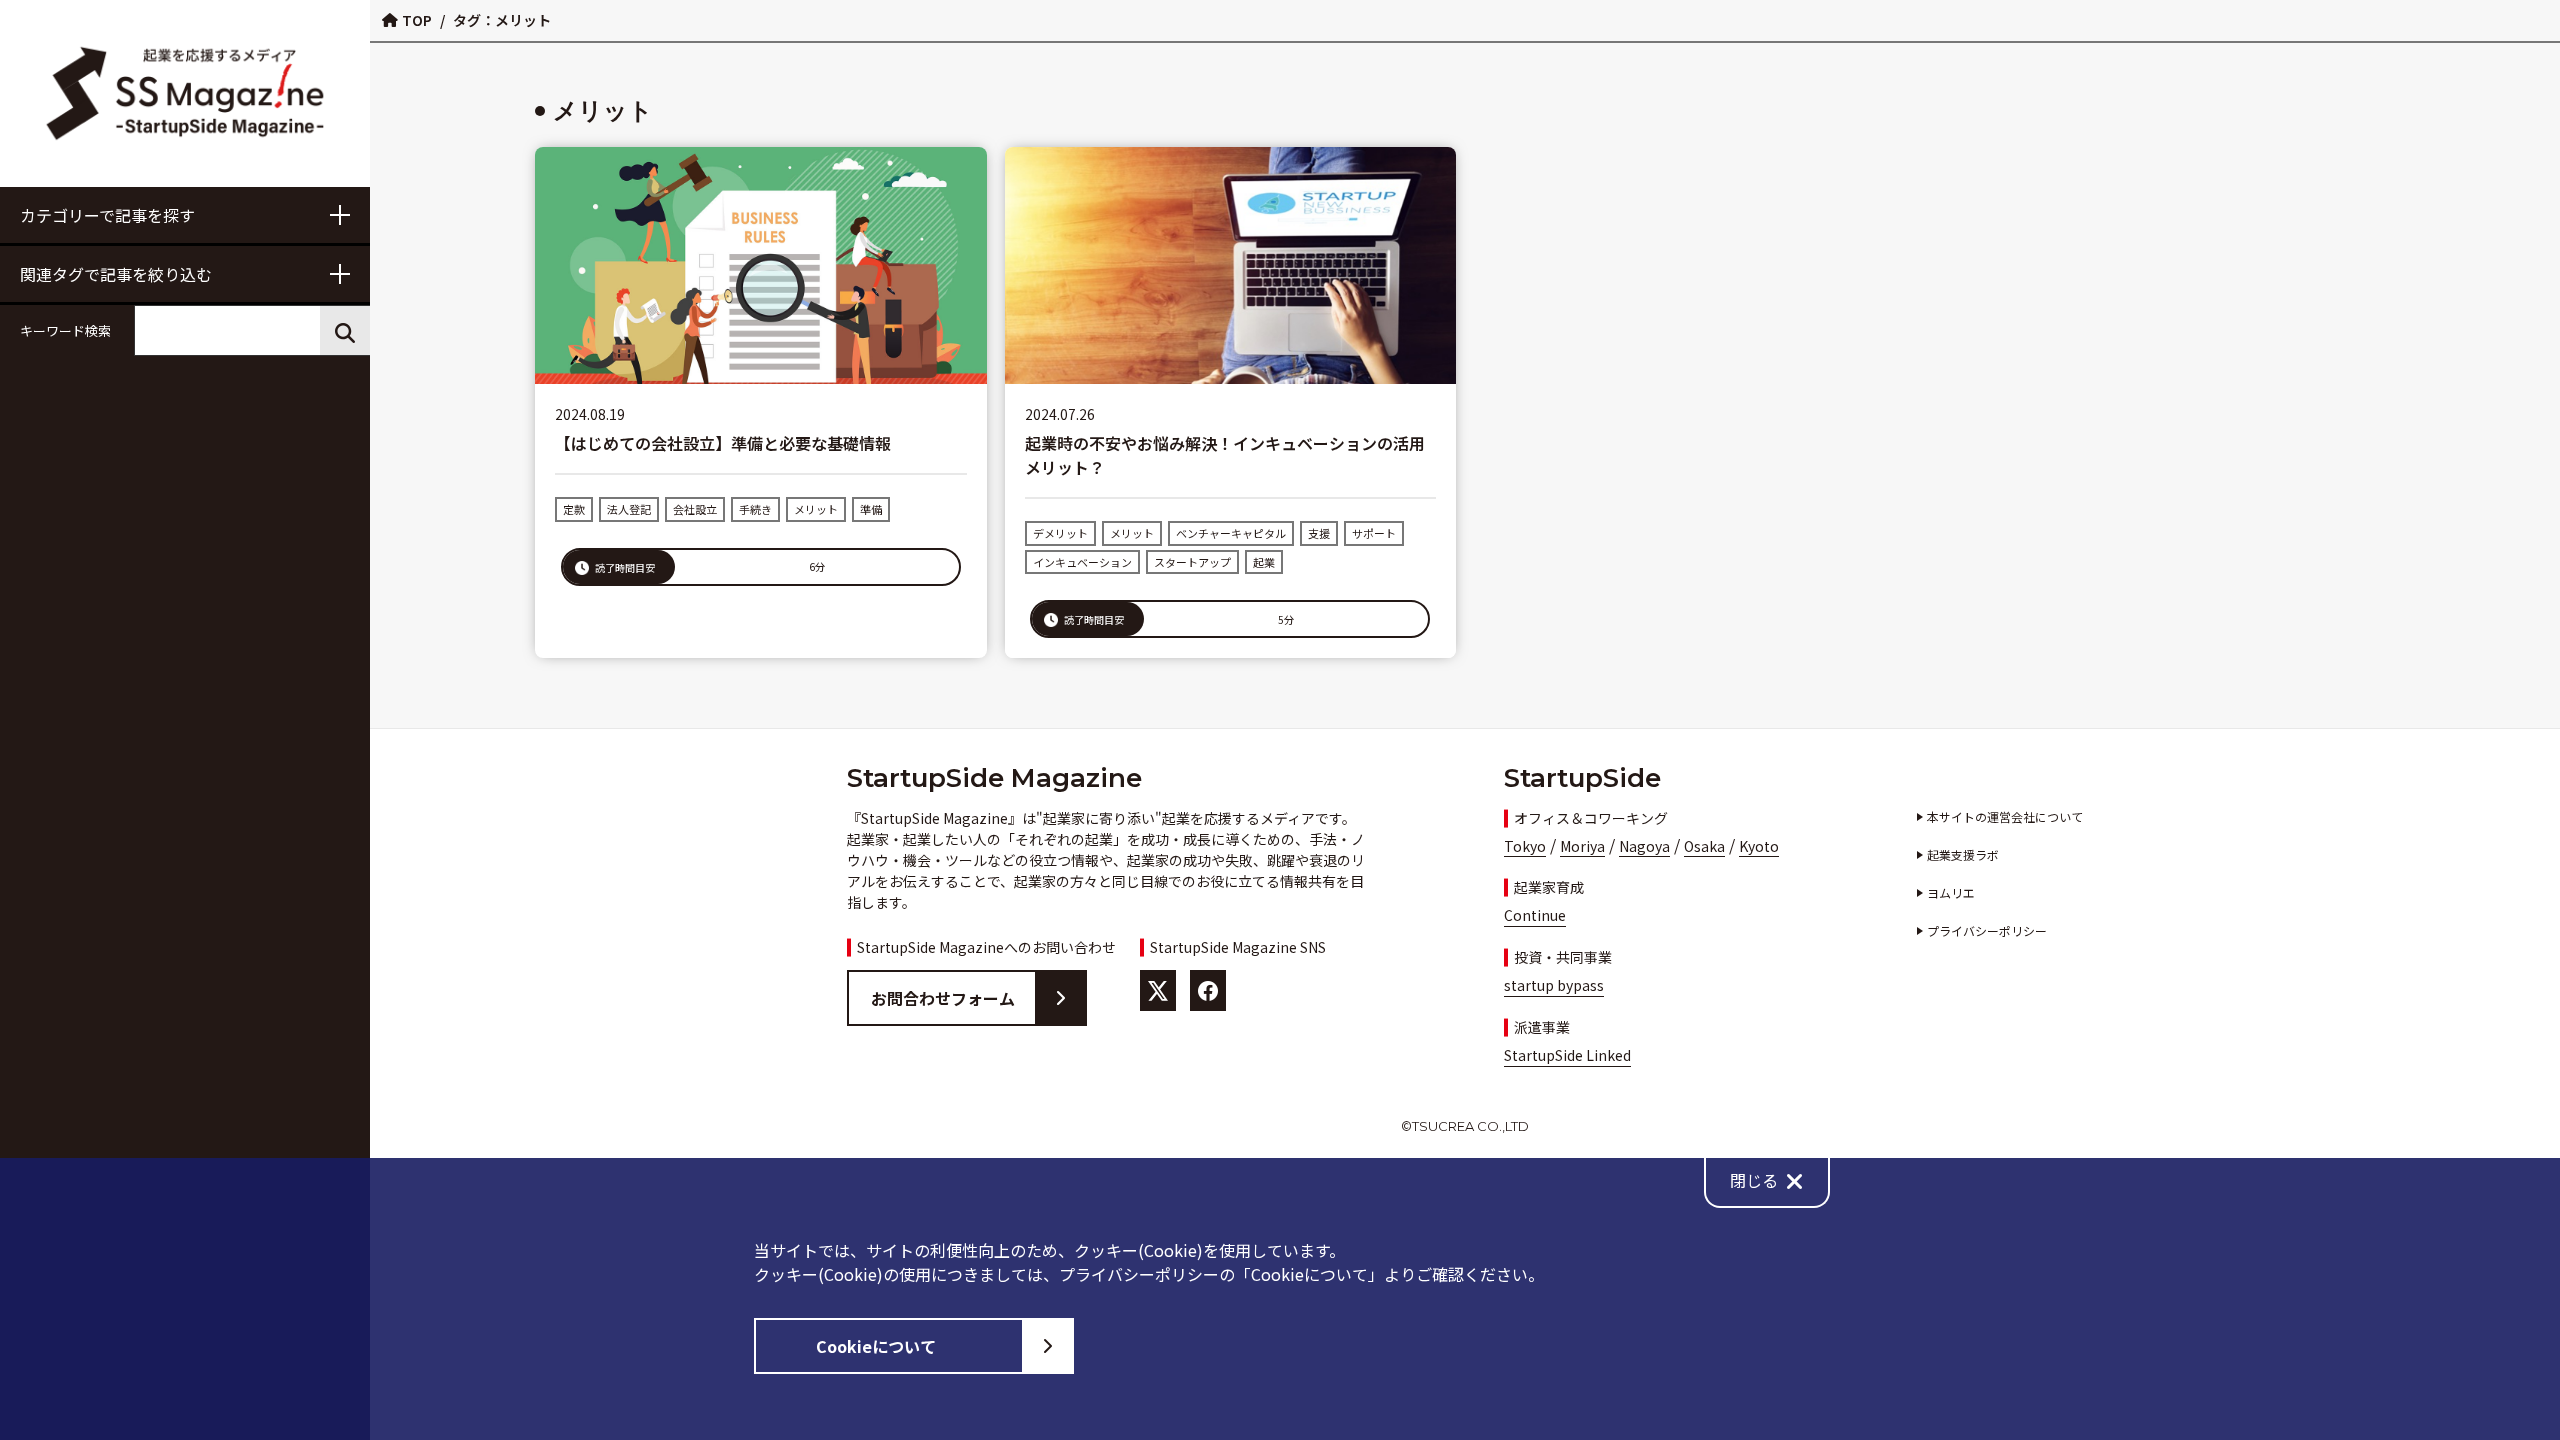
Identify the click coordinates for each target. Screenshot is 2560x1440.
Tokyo (1525, 846)
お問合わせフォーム (943, 998)
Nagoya (1644, 846)
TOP (417, 20)
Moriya (1582, 846)
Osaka (1704, 846)
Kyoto (1759, 846)
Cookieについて (876, 1346)
